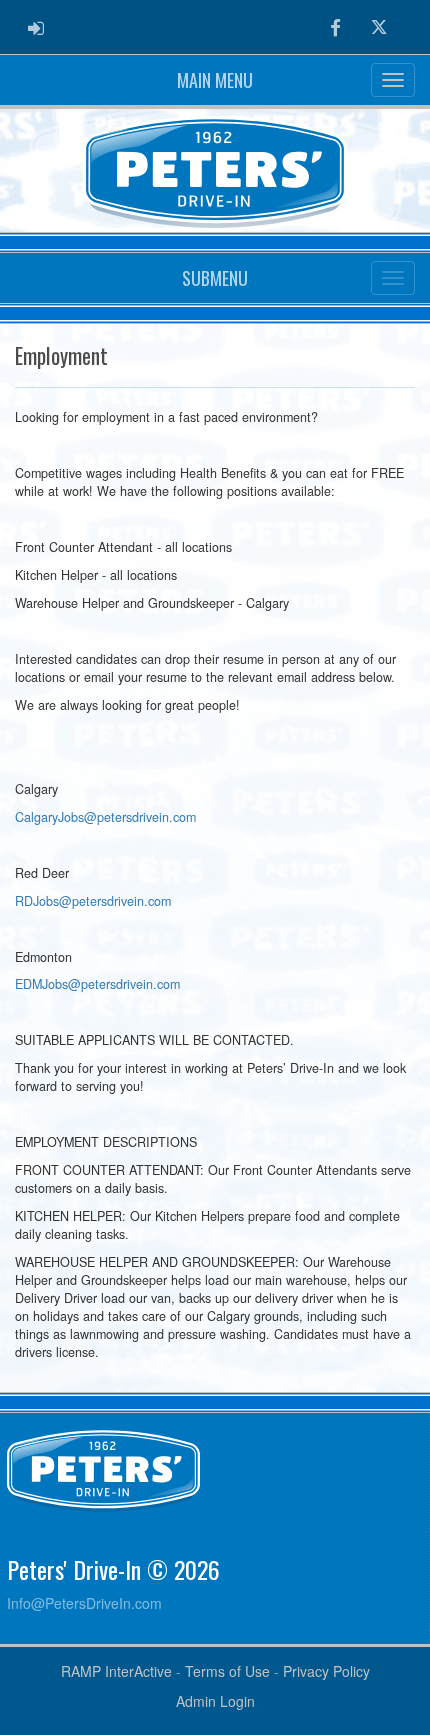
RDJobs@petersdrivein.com (93, 901)
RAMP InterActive (116, 1671)
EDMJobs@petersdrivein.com (97, 984)
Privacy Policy (326, 1671)
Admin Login (215, 1701)
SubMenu (215, 278)
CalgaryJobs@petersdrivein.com (105, 817)
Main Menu (215, 80)
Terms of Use (227, 1671)
